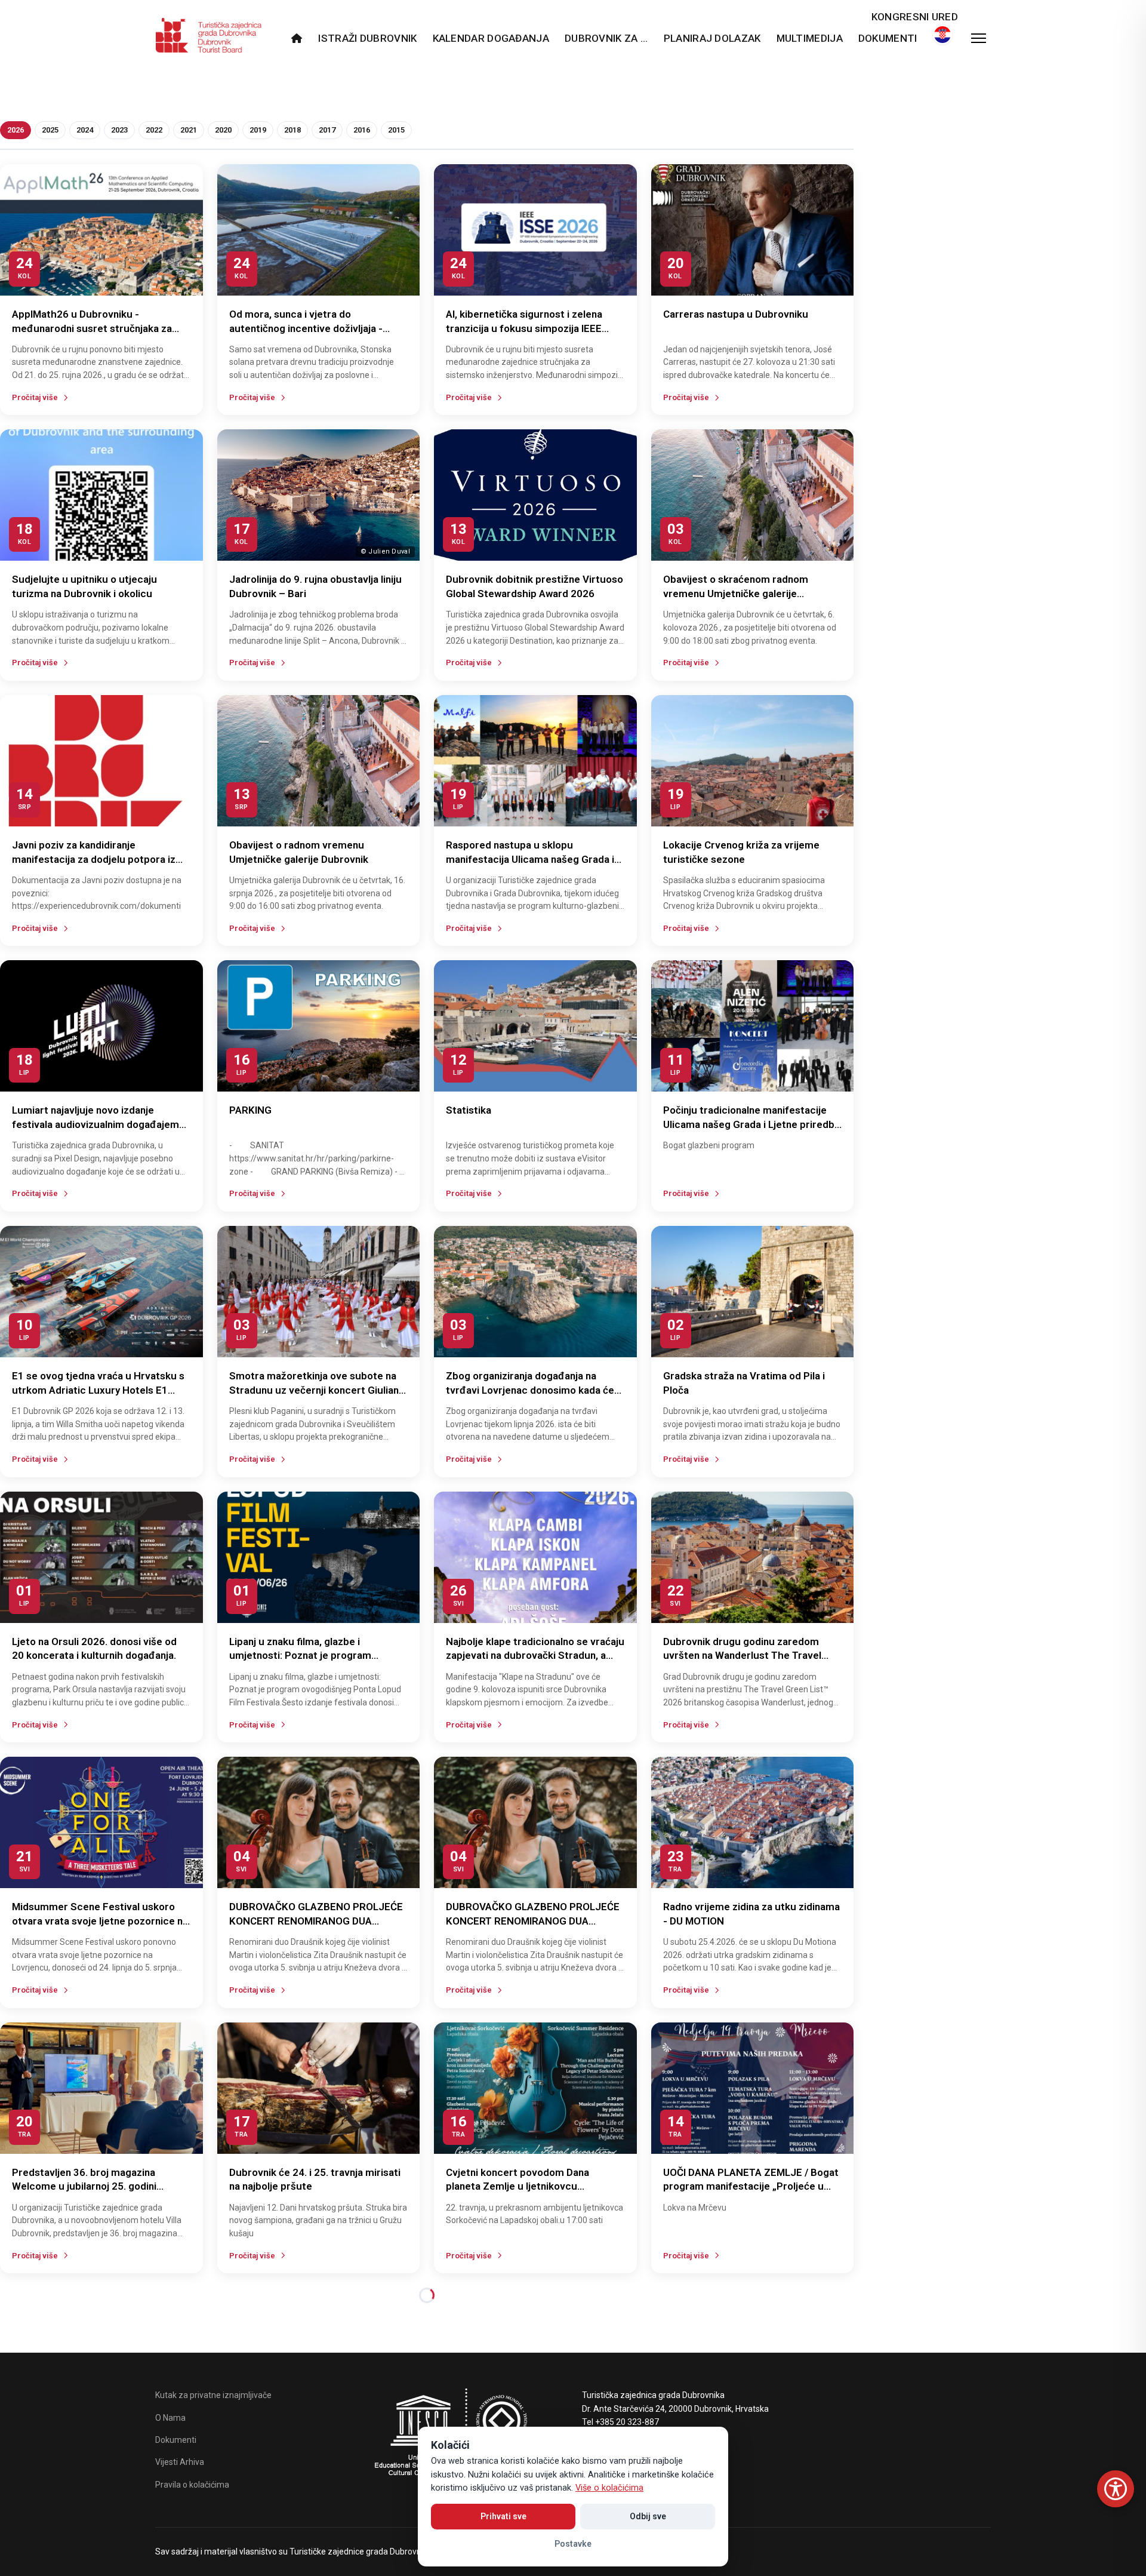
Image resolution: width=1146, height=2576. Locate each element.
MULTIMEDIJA (810, 38)
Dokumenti (888, 38)
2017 (327, 130)
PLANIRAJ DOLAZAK (712, 38)
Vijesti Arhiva (180, 2462)
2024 (85, 130)
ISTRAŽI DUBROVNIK (367, 38)
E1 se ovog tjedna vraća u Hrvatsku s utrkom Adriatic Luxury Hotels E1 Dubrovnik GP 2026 (98, 1390)
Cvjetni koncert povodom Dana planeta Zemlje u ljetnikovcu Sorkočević (517, 2187)
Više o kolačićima (609, 2488)
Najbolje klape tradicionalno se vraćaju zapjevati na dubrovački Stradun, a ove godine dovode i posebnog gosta (535, 1656)
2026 (16, 130)
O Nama (170, 2418)
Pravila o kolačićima (192, 2485)
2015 (396, 130)
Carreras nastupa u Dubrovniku (736, 314)
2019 (258, 130)
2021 (189, 130)
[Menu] (979, 38)
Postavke (573, 2544)
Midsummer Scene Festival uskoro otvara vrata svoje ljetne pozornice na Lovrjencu (100, 1921)
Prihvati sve (503, 2516)
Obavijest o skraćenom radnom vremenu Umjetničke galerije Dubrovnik (736, 594)
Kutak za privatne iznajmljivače (213, 2395)
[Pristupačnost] (1116, 2489)
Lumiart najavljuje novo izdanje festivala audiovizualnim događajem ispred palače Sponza (95, 1124)
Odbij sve (648, 2516)
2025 (50, 130)
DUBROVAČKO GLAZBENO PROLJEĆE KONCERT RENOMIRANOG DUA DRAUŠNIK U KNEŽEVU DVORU (316, 1921)
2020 (223, 130)
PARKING (250, 1110)
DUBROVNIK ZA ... (606, 38)
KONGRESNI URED (915, 17)
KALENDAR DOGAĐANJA (491, 38)
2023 (119, 130)
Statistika (469, 1110)
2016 (362, 130)
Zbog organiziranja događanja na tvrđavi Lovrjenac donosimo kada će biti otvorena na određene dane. (530, 1390)
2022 (154, 130)
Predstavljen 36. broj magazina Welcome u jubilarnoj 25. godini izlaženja (84, 2187)
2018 (292, 130)
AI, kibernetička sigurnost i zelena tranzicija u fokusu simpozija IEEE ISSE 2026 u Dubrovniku (524, 328)
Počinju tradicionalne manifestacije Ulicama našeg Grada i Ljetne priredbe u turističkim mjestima (752, 1124)
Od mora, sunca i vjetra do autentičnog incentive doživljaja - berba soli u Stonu (306, 328)
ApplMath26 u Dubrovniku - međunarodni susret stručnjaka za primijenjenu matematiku (92, 328)
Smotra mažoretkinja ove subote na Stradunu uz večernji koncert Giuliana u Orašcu (317, 1390)
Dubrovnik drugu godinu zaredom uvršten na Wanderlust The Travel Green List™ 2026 (742, 1656)
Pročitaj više (35, 397)
